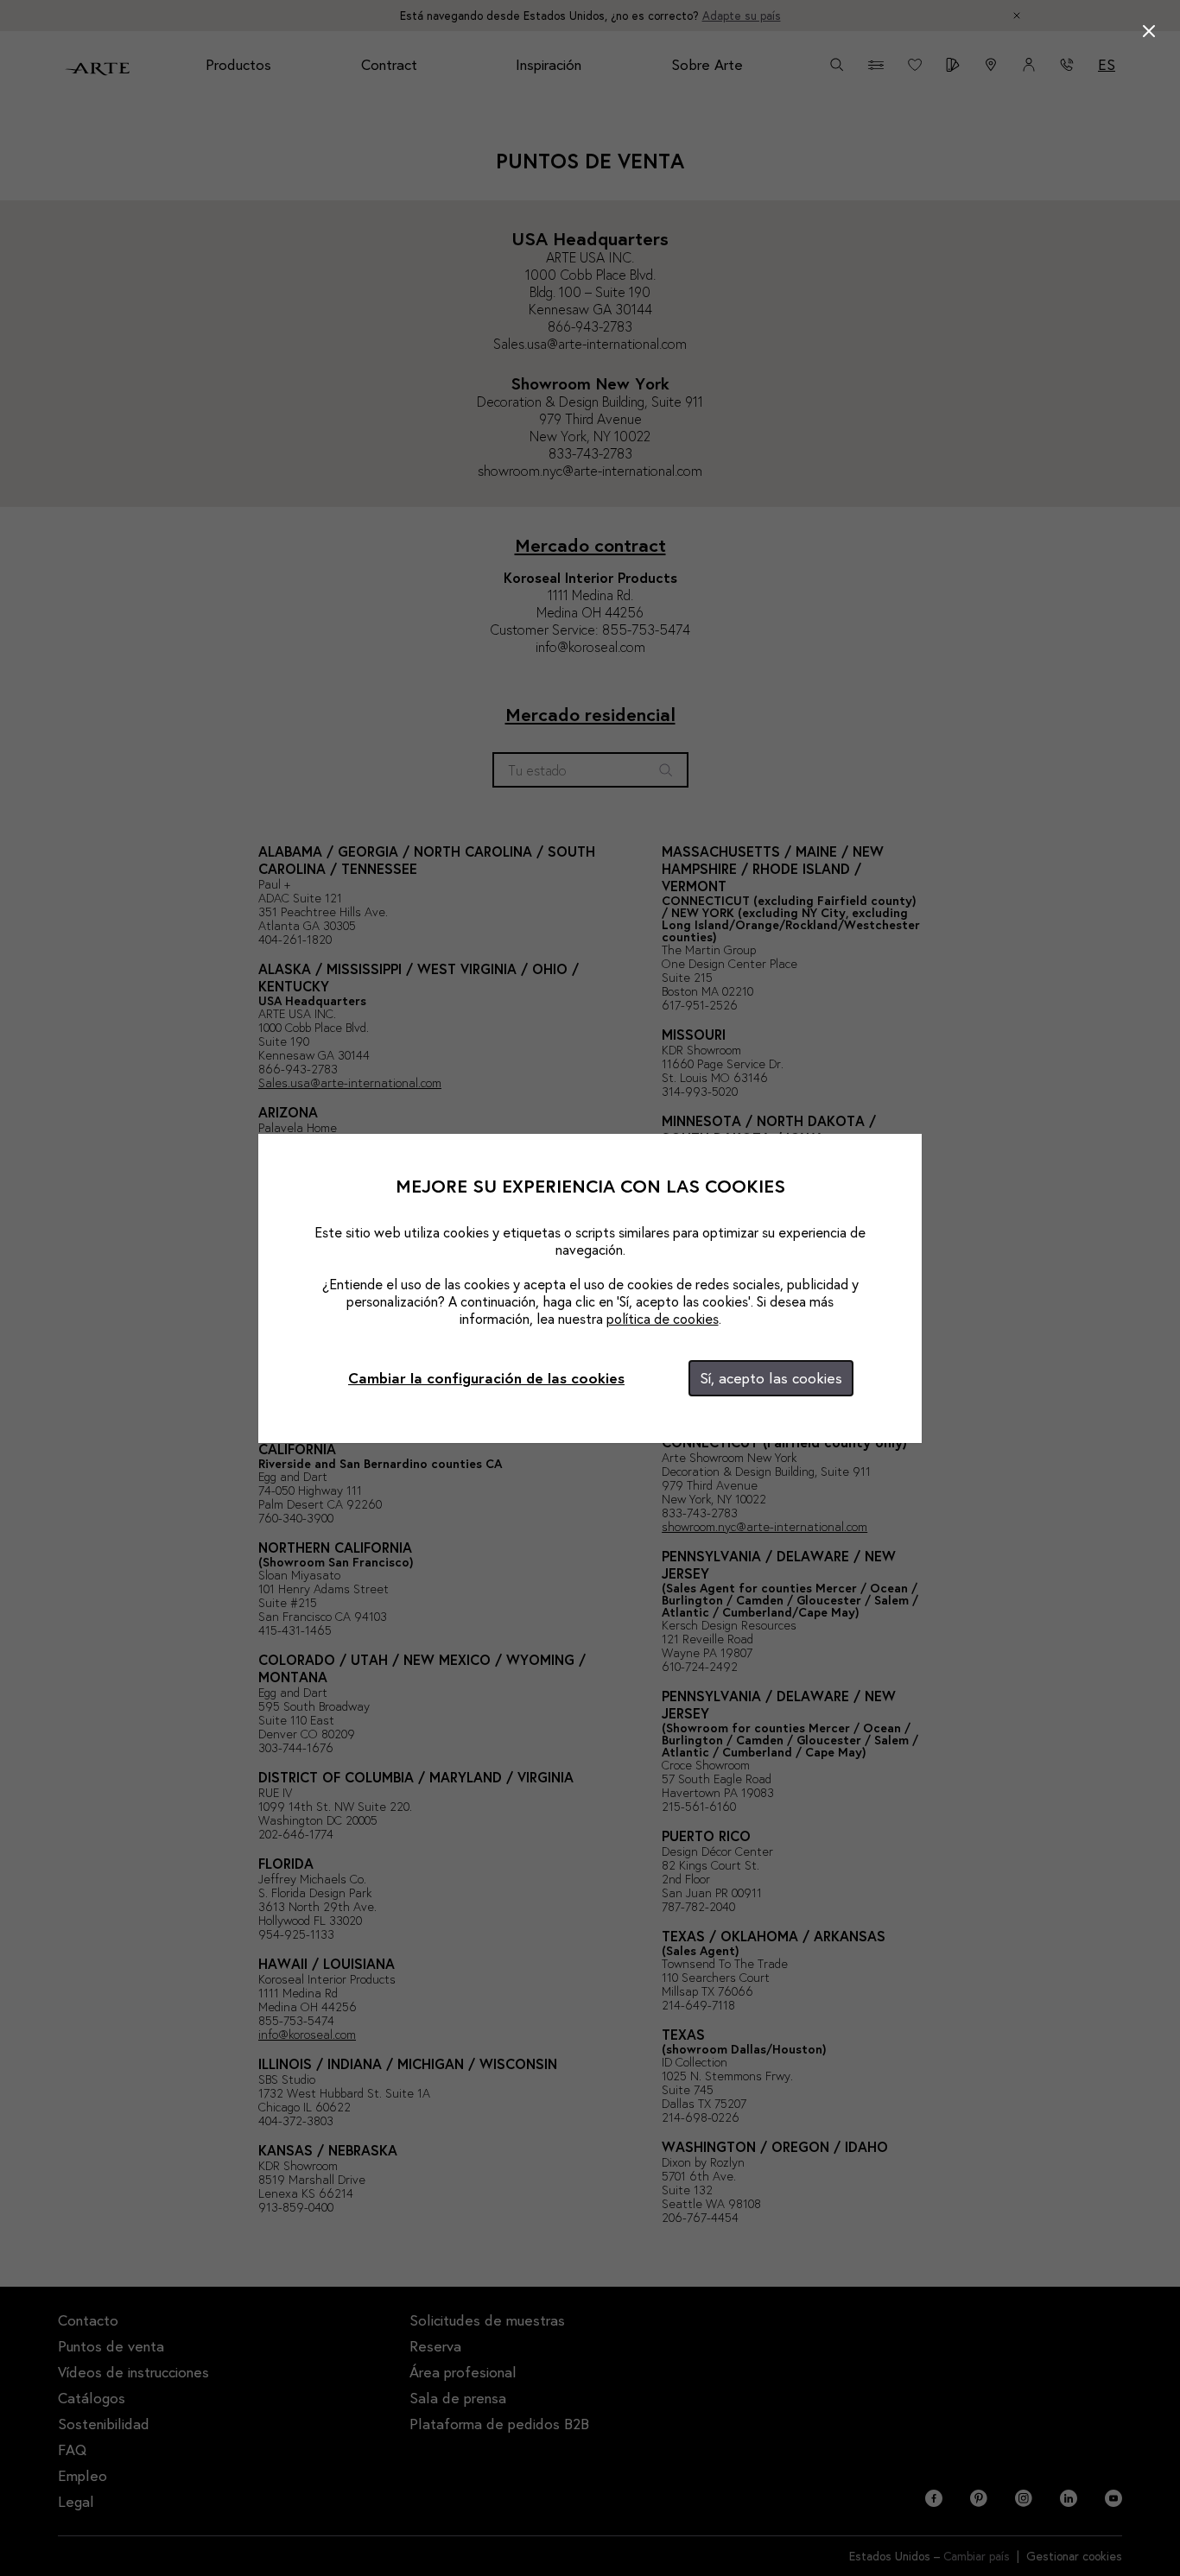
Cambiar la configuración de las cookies (486, 1378)
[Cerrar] (1149, 31)
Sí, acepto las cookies (771, 1378)
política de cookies (663, 1318)
